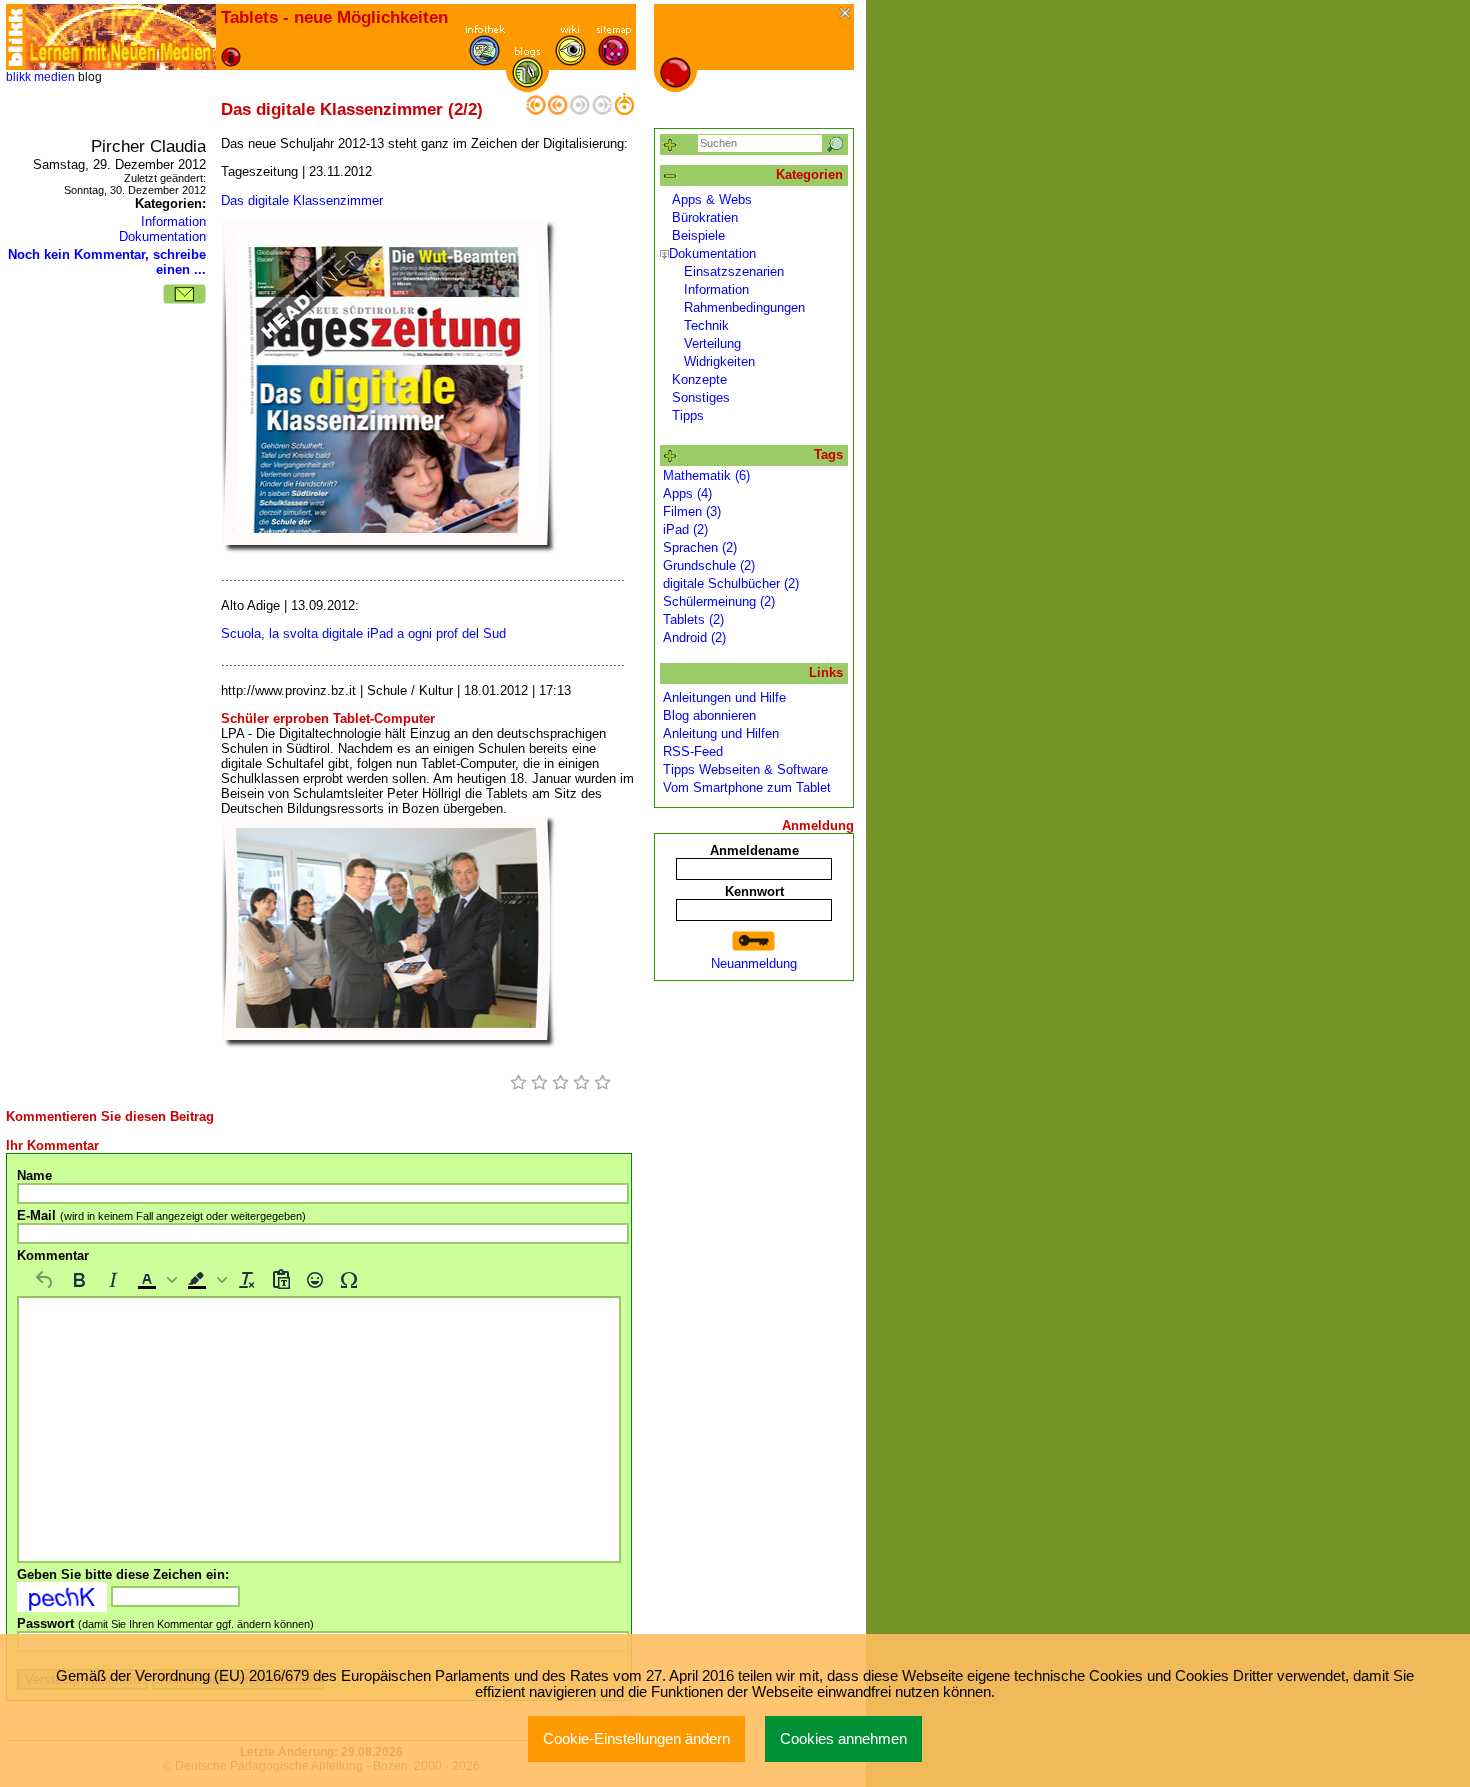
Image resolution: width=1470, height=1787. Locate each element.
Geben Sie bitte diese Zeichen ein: (123, 1574)
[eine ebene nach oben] (624, 110)
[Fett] (79, 1280)
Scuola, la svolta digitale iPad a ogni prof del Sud (363, 633)
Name (34, 1175)
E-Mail (161, 1215)
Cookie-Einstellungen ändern (636, 1739)
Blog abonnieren (709, 715)
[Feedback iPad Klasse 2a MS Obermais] (536, 110)
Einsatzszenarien (734, 271)
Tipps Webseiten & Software (745, 769)
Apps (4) (687, 493)
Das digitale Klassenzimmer (302, 200)
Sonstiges (701, 397)
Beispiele (698, 235)
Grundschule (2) (709, 565)
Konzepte (699, 379)
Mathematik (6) (706, 475)
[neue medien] (121, 37)
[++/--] (670, 176)
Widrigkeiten (719, 361)
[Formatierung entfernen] (247, 1280)
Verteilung (712, 343)
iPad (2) (685, 529)
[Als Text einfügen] (281, 1280)
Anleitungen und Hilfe (724, 697)
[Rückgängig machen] (45, 1280)
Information (173, 221)
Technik (706, 325)
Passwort (165, 1623)
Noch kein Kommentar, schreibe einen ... (107, 262)
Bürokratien (705, 217)
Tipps (688, 415)
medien (54, 77)
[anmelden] (754, 941)
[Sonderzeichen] (349, 1280)
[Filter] (670, 145)
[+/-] (664, 254)
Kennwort (754, 891)
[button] (155, 1280)
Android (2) (694, 637)
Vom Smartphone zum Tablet (747, 787)
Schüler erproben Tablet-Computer (328, 718)
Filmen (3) (692, 511)
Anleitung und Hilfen (721, 733)
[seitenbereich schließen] (846, 14)
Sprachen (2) (700, 547)
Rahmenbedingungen (744, 307)
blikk (18, 77)
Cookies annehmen (843, 1739)
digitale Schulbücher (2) (731, 583)
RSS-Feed (693, 751)
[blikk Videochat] (16, 37)
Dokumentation (162, 236)
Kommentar (53, 1255)
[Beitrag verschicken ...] (184, 294)
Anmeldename (754, 850)
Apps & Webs (712, 199)
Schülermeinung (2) (719, 601)
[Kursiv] (113, 1280)
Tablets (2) (693, 619)
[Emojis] (315, 1280)
